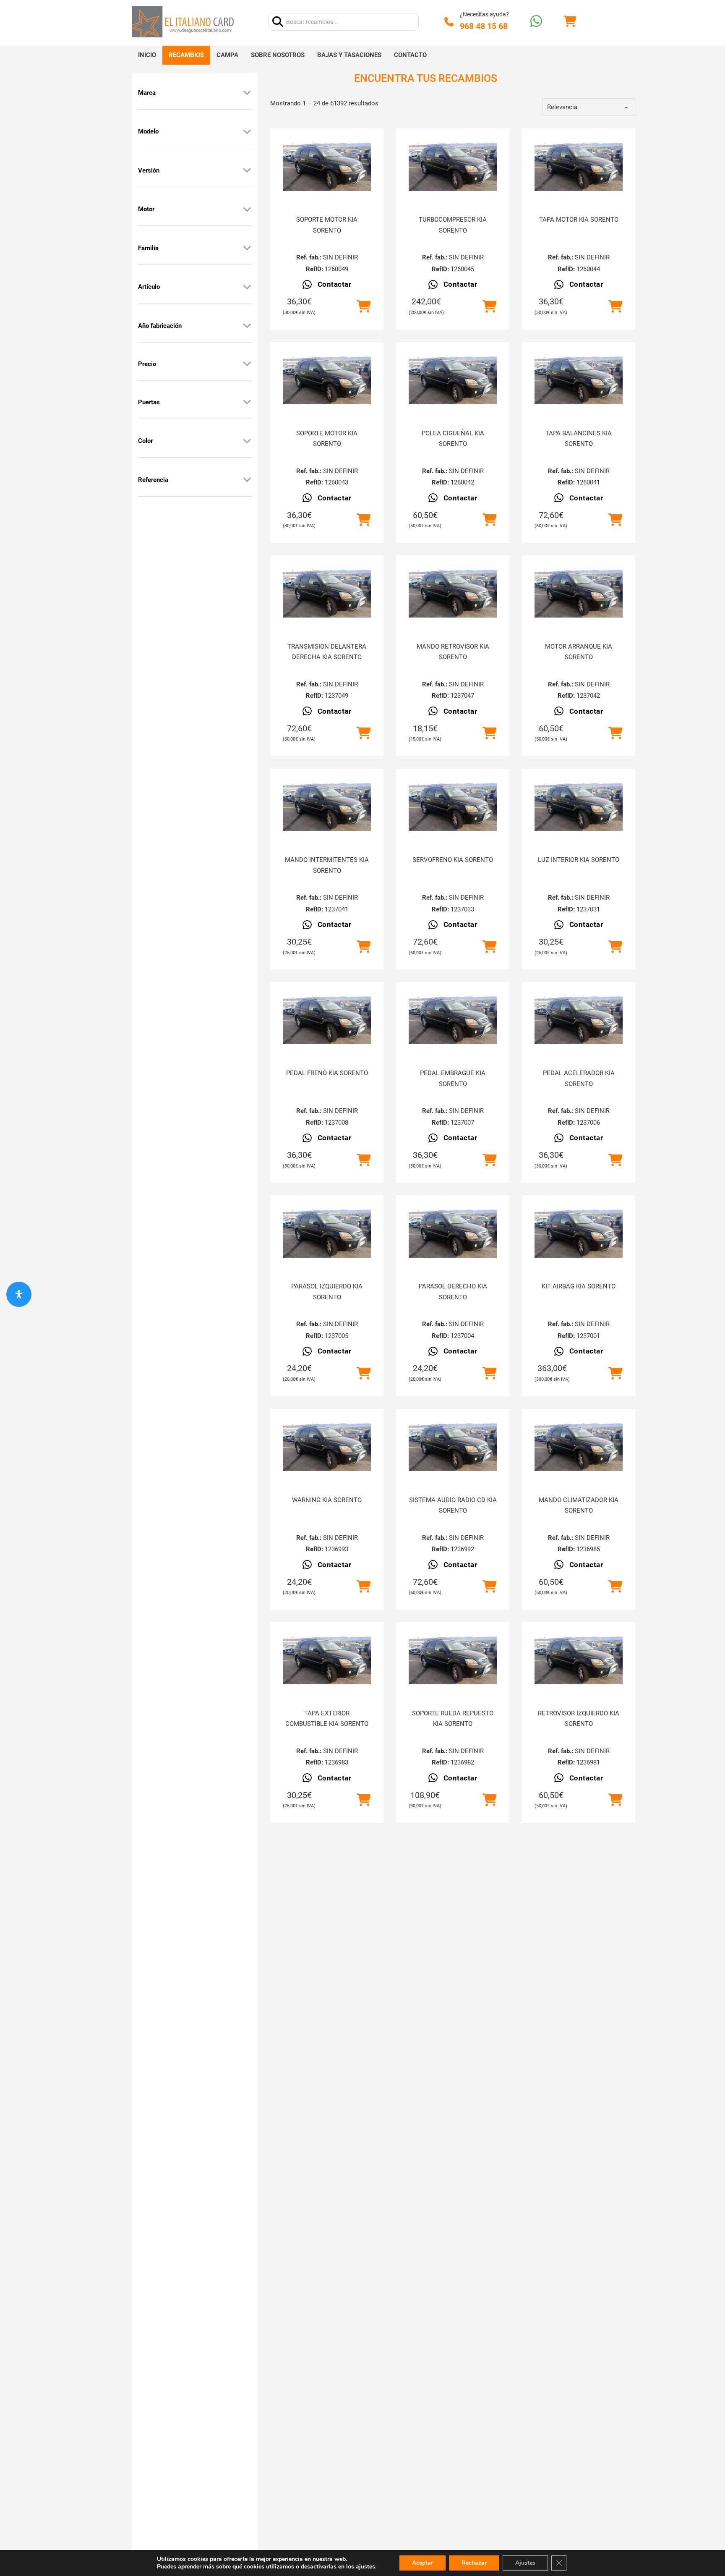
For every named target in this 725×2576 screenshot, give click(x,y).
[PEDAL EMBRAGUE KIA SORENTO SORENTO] (453, 1019)
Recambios (186, 55)
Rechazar (474, 2563)
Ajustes (525, 2563)
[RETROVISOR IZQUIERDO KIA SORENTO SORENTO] (579, 1660)
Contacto (410, 55)
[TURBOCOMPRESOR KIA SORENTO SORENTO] (453, 166)
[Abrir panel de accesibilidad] (19, 1294)
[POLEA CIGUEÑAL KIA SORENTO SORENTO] (453, 380)
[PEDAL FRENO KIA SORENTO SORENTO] (327, 1019)
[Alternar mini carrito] (570, 22)
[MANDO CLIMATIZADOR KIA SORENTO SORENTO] (579, 1446)
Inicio (147, 55)
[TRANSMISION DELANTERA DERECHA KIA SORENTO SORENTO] (327, 593)
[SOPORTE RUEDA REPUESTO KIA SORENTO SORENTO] (453, 1660)
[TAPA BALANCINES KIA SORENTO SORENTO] (579, 380)
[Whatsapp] (536, 22)
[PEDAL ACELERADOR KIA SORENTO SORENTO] (579, 1019)
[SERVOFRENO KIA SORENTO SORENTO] (453, 806)
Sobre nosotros (278, 55)
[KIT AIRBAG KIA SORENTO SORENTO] (579, 1233)
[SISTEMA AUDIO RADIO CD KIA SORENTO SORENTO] (453, 1446)
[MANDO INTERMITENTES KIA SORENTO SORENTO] (327, 806)
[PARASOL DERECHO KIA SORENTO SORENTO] (453, 1233)
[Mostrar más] (247, 93)
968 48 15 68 (484, 26)
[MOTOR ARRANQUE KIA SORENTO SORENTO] (579, 593)
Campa (227, 55)
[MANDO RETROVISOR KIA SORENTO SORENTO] (453, 593)
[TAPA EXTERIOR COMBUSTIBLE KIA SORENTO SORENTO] (327, 1660)
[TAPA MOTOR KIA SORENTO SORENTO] (579, 166)
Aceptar (422, 2563)
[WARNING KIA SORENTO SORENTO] (327, 1446)
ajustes (365, 2567)
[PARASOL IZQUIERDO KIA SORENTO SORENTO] (327, 1233)
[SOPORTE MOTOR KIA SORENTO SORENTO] (327, 166)
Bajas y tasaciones (349, 55)
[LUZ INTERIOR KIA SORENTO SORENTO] (579, 806)
